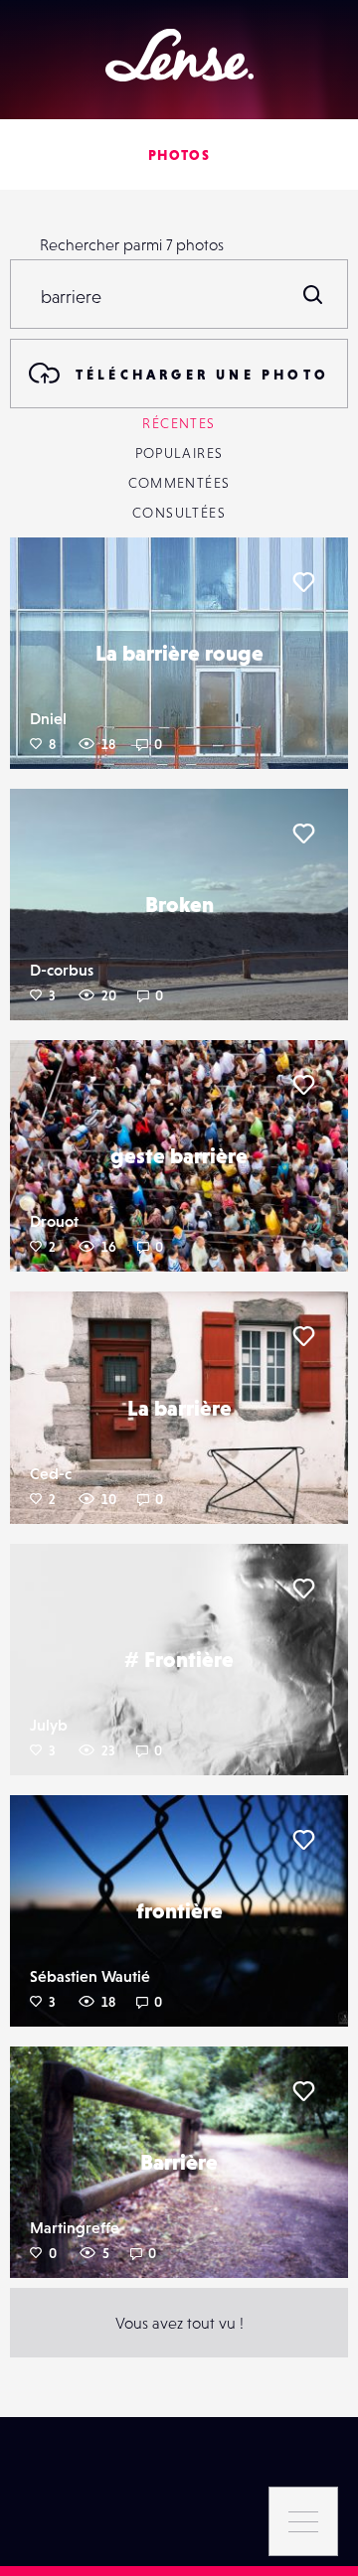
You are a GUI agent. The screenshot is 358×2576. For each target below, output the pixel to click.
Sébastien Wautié (90, 1976)
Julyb (49, 1725)
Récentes (179, 423)
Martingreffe (75, 2227)
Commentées (179, 483)
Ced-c (51, 1473)
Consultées (179, 513)
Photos (179, 155)
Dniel (48, 718)
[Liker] (303, 582)
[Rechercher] (313, 294)
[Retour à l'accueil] (179, 55)
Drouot (54, 1221)
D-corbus (62, 970)
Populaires (179, 453)
